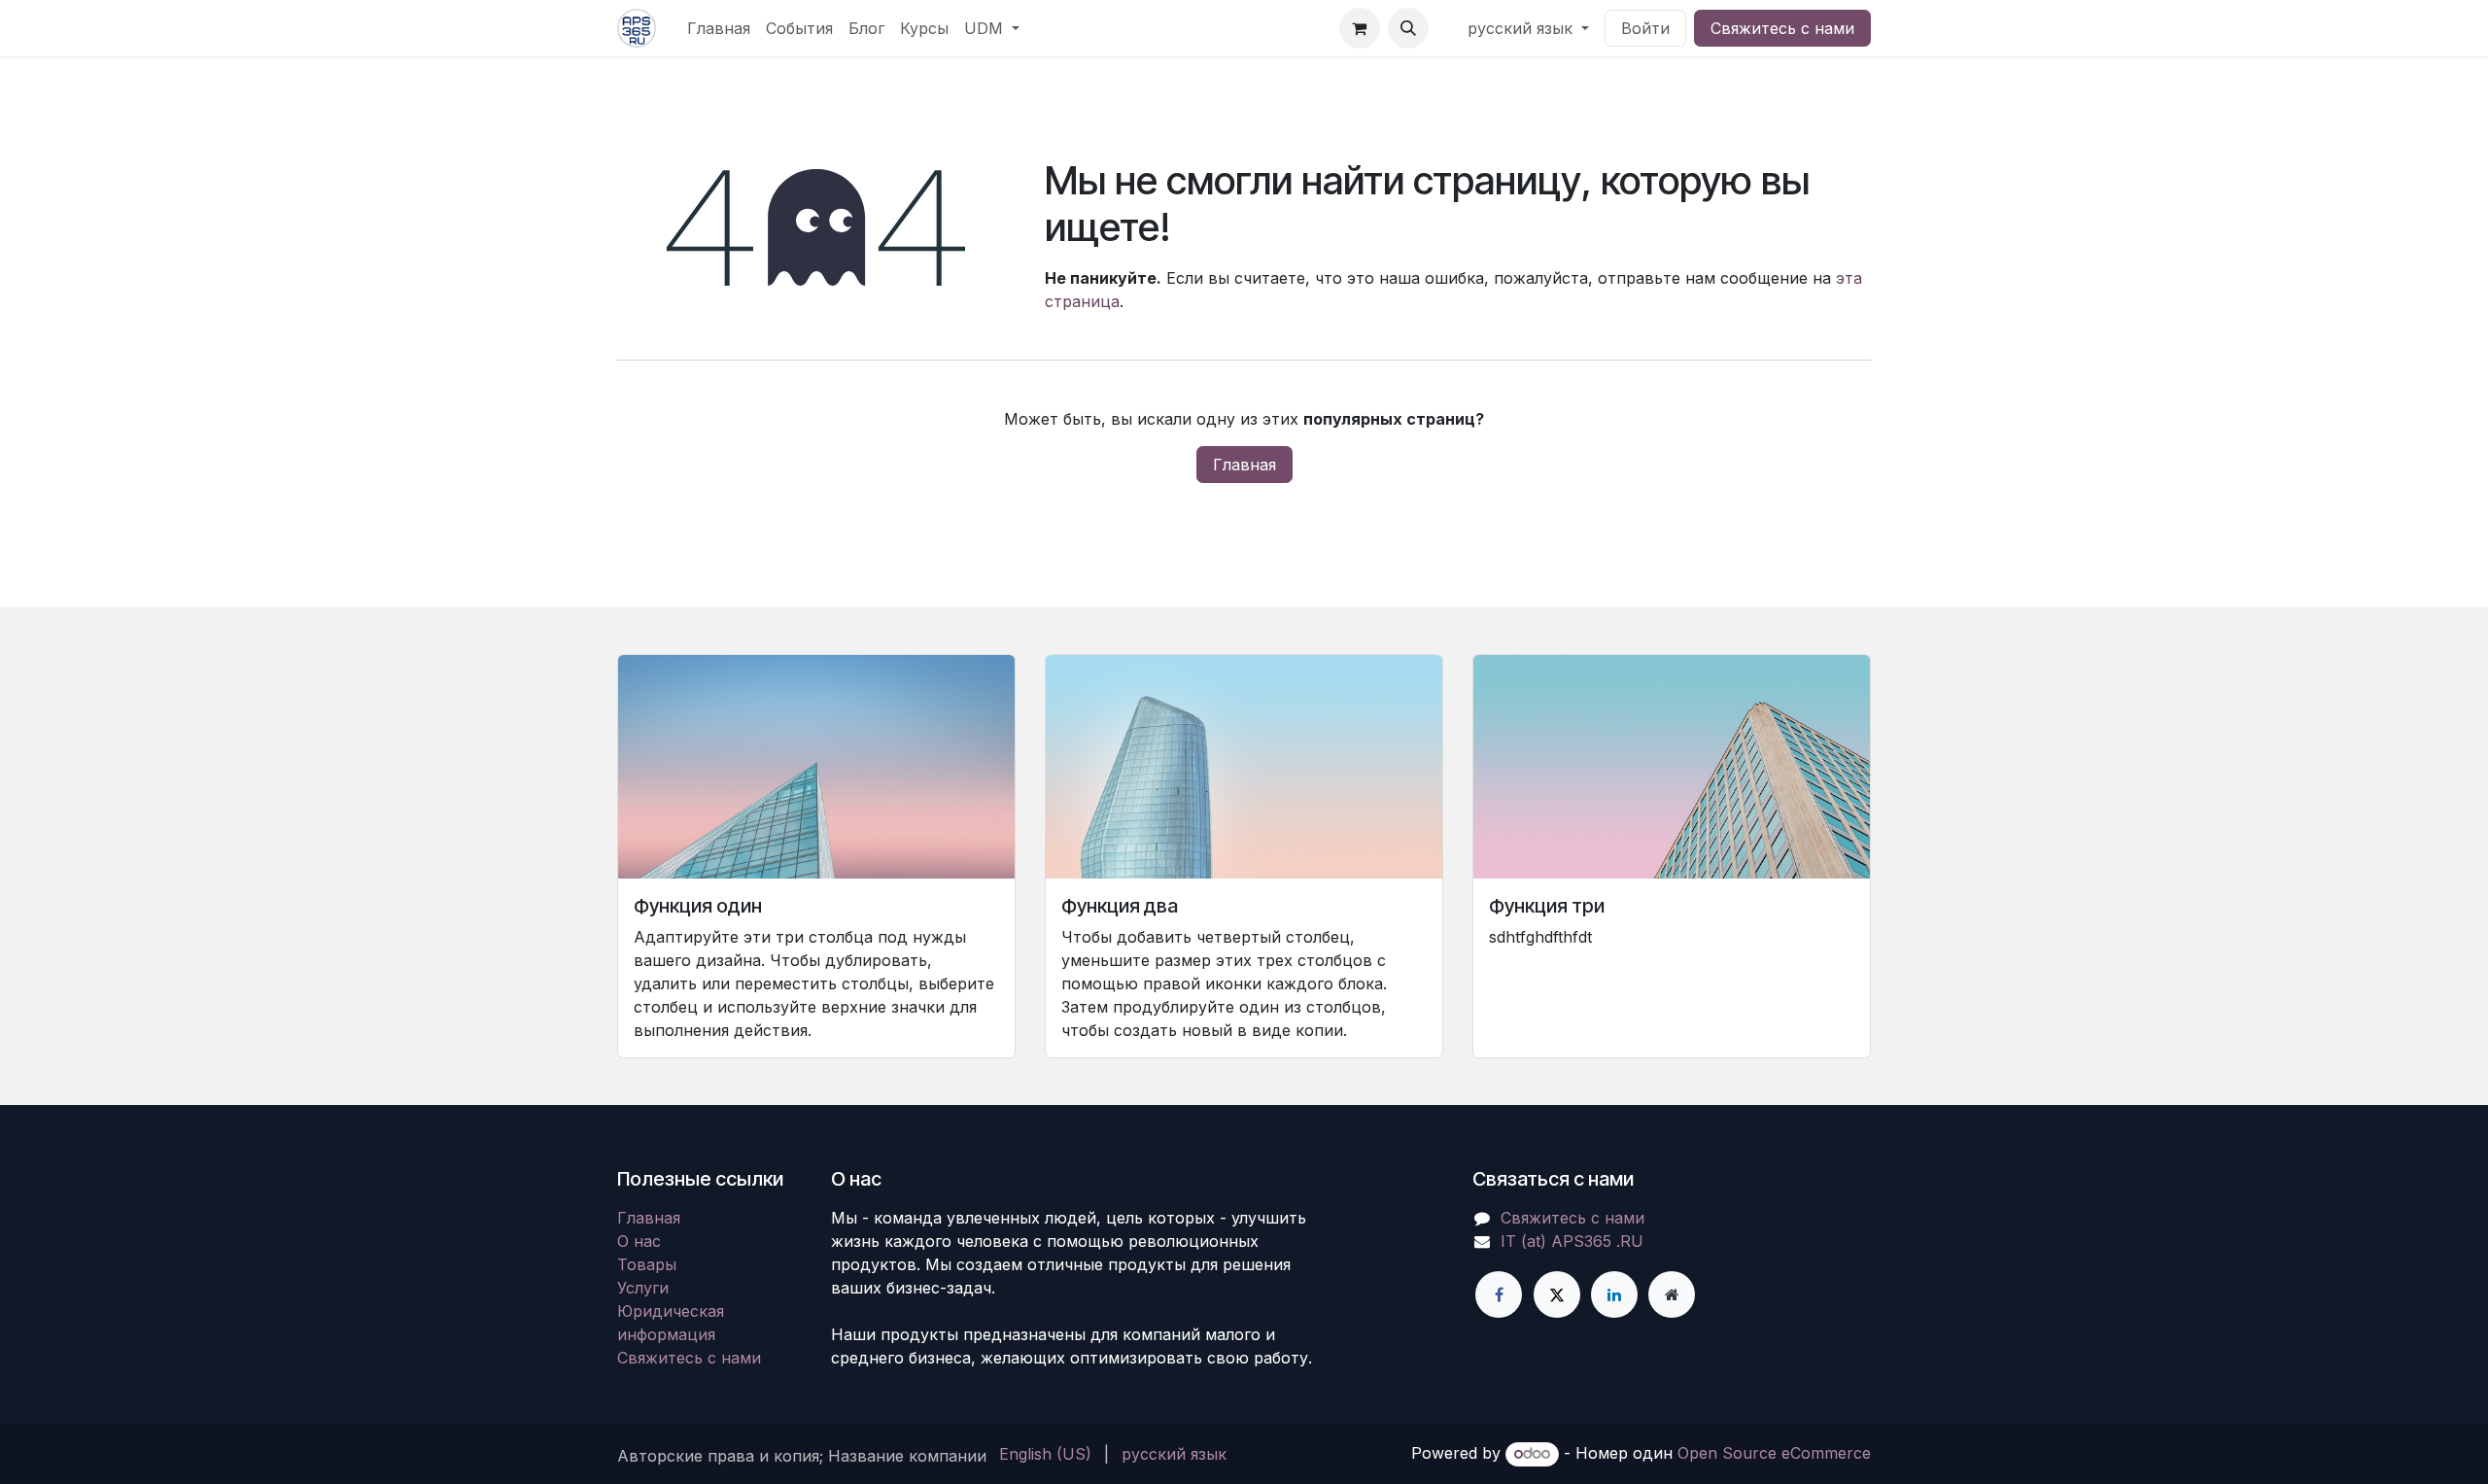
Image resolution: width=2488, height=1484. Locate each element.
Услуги (643, 1288)
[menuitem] (719, 28)
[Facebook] (1499, 1294)
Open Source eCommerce (1774, 1453)
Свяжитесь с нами (1782, 28)
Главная (1244, 465)
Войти (1645, 28)
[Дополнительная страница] (1672, 1294)
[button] (1408, 28)
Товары (647, 1264)
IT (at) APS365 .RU (1572, 1241)
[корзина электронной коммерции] (1360, 28)
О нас (639, 1241)
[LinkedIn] (1614, 1294)
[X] (1557, 1294)
